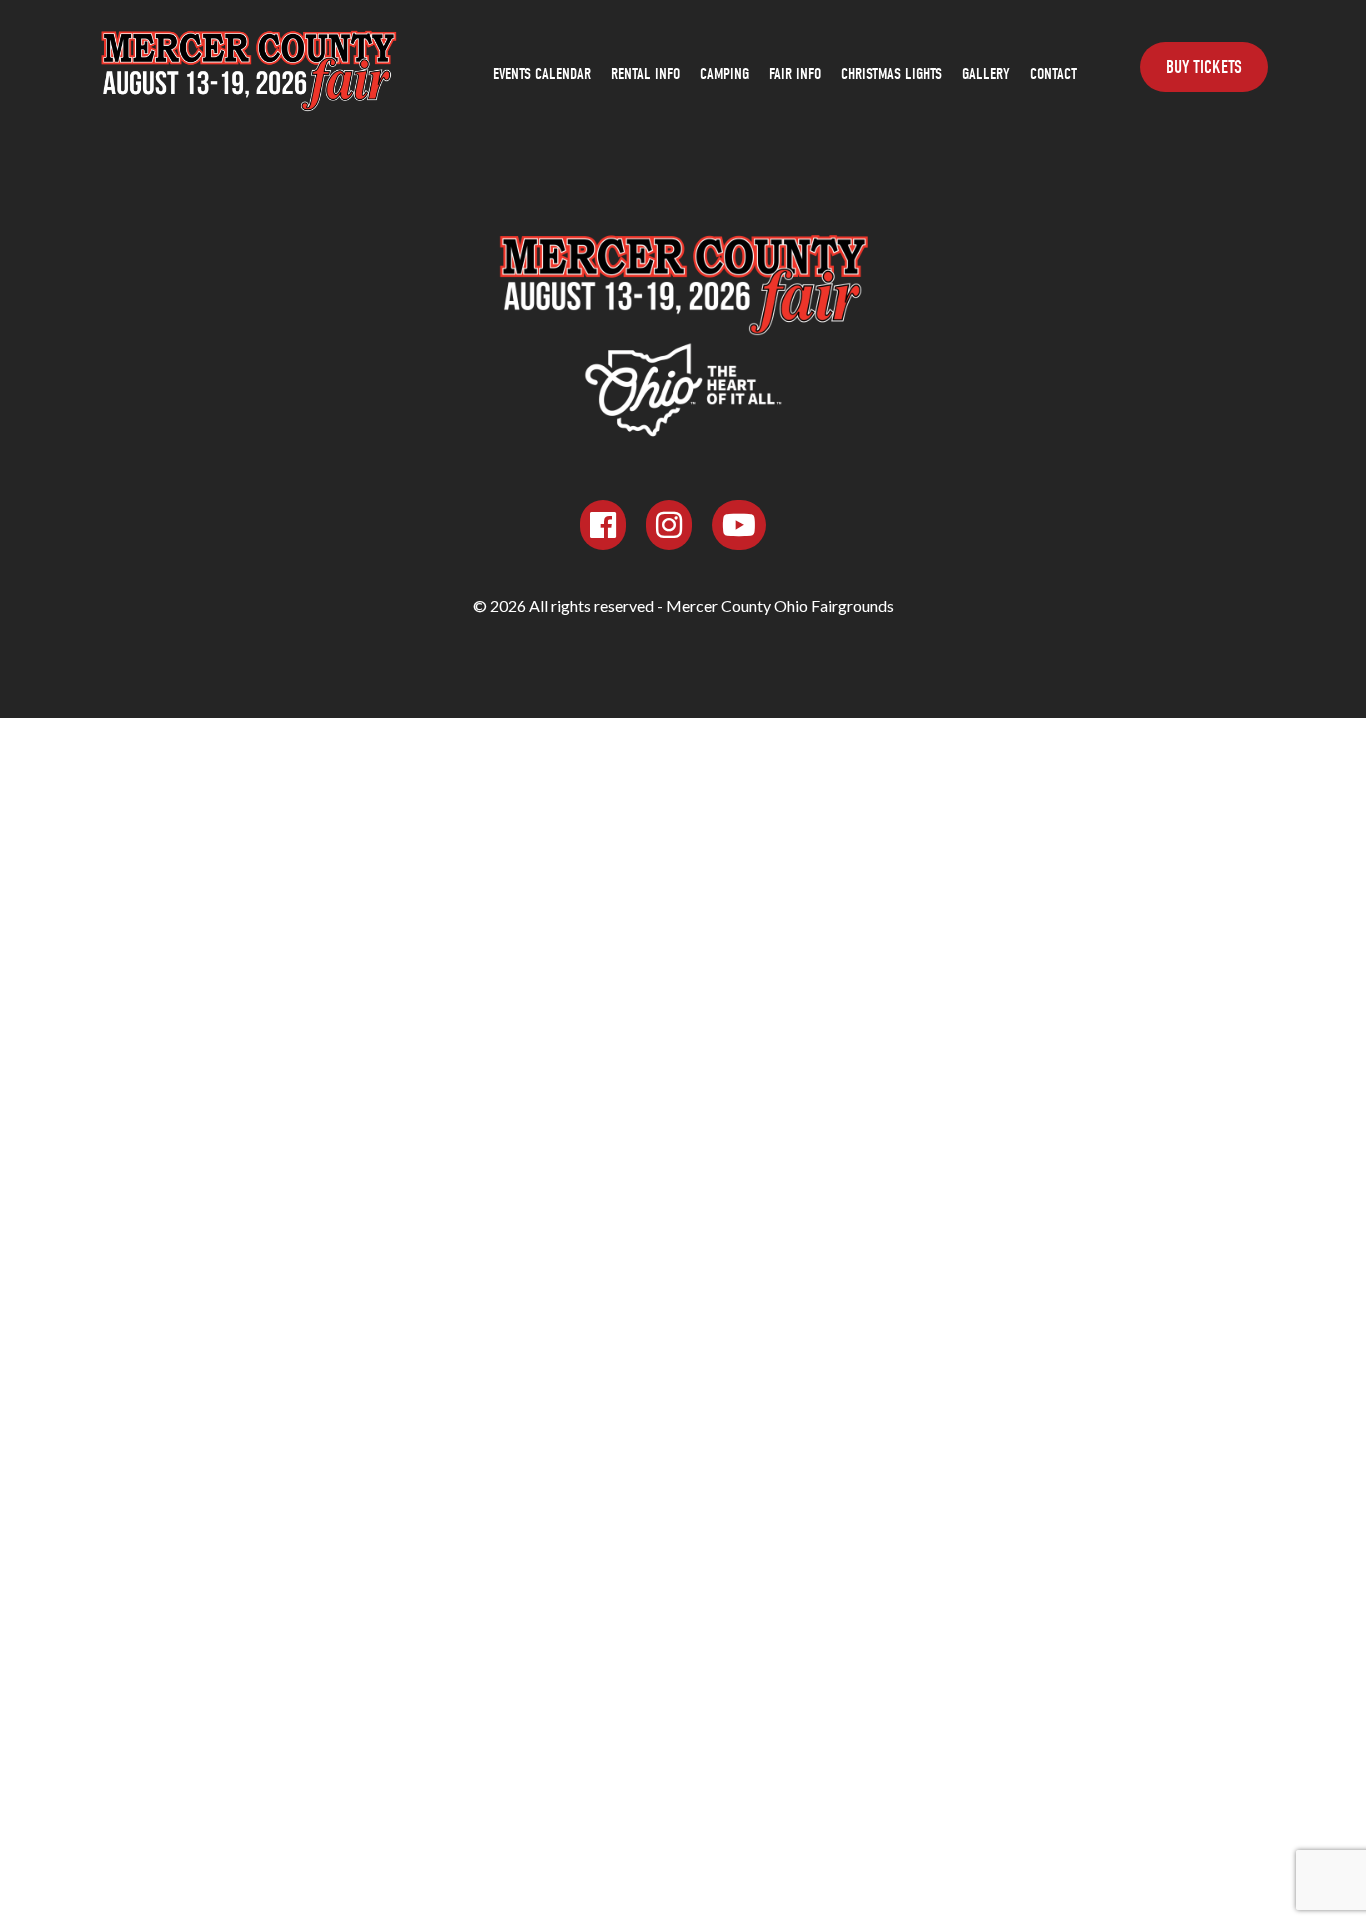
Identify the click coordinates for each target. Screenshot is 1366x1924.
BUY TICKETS (1204, 67)
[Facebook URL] (603, 525)
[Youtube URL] (739, 525)
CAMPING (724, 74)
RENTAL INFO (645, 74)
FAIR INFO (795, 74)
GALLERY (986, 74)
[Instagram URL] (669, 525)
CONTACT (1053, 74)
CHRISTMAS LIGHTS (891, 74)
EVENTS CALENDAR (542, 74)
